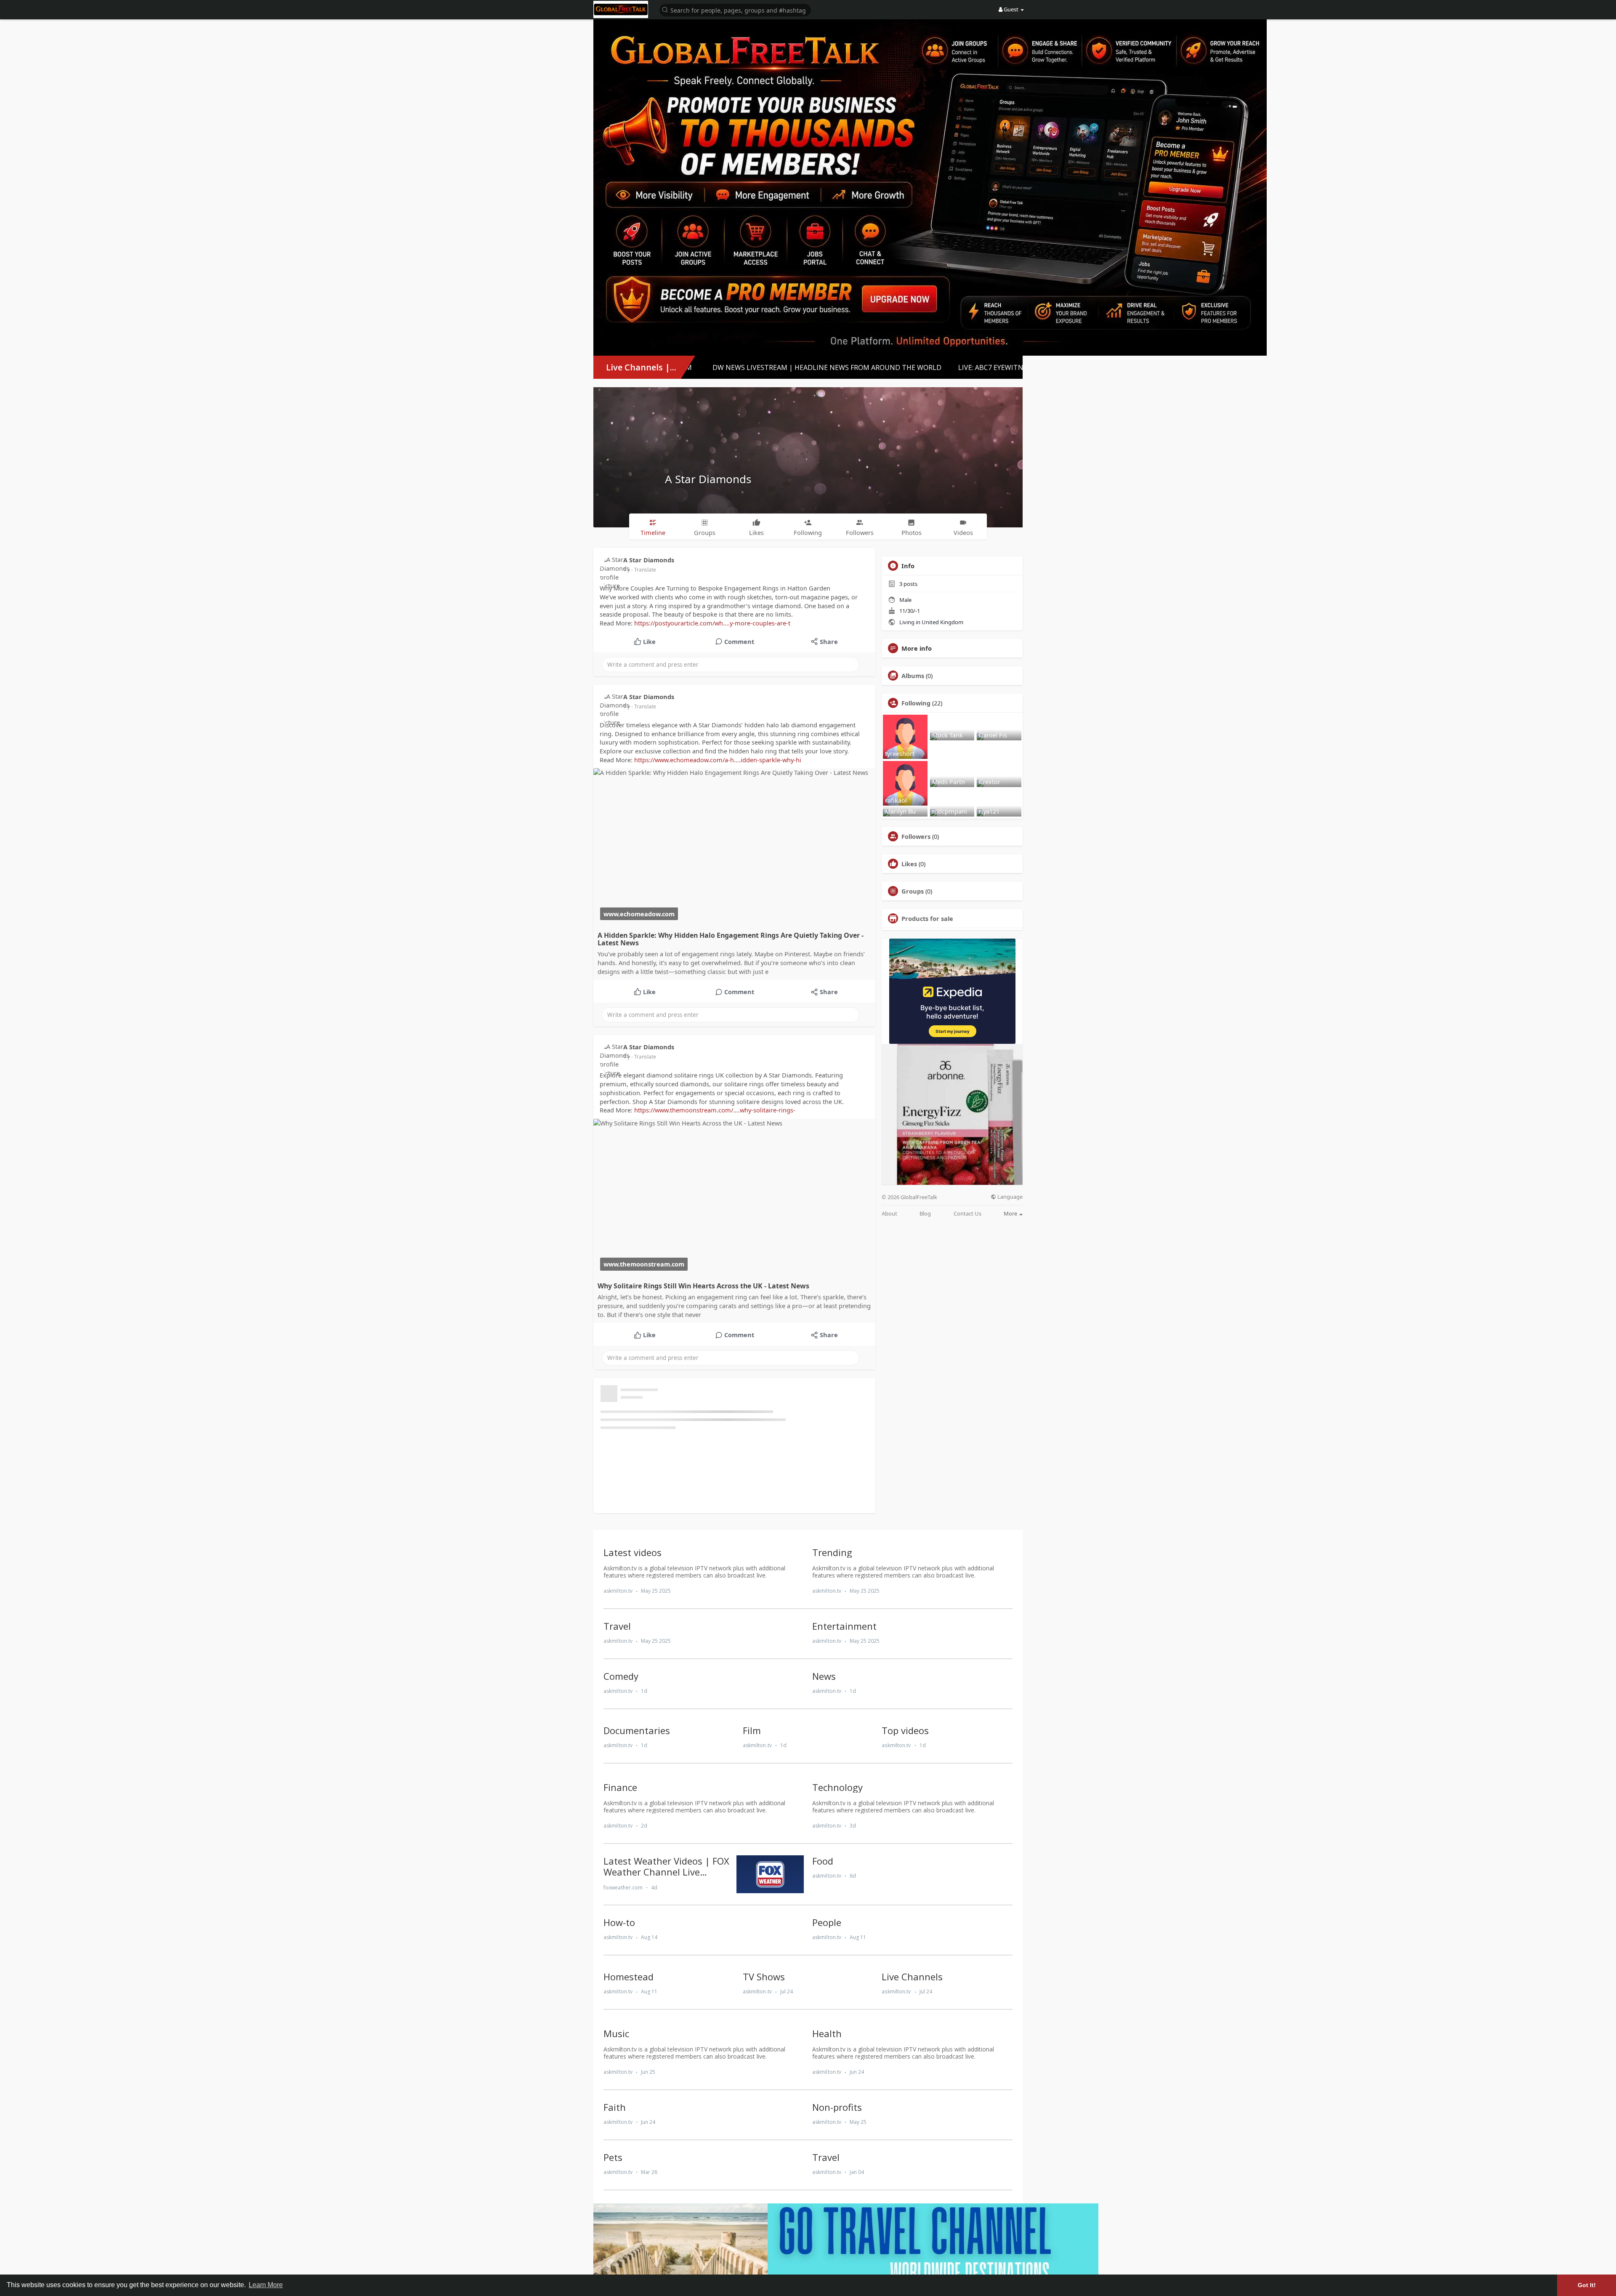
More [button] (1011, 1213)
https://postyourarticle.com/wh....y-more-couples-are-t (712, 623)
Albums (913, 676)
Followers (916, 836)
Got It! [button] (1587, 2285)
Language (1009, 1197)
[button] (735, 9)
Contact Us (967, 1214)
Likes (909, 864)
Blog (925, 1214)
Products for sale (927, 918)
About (889, 1214)
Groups (913, 891)
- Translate (644, 570)
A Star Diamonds (708, 479)
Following (916, 703)
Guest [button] (1011, 9)
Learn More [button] (266, 2285)
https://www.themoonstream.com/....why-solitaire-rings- (715, 1110)
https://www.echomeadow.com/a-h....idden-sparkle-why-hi (718, 760)
